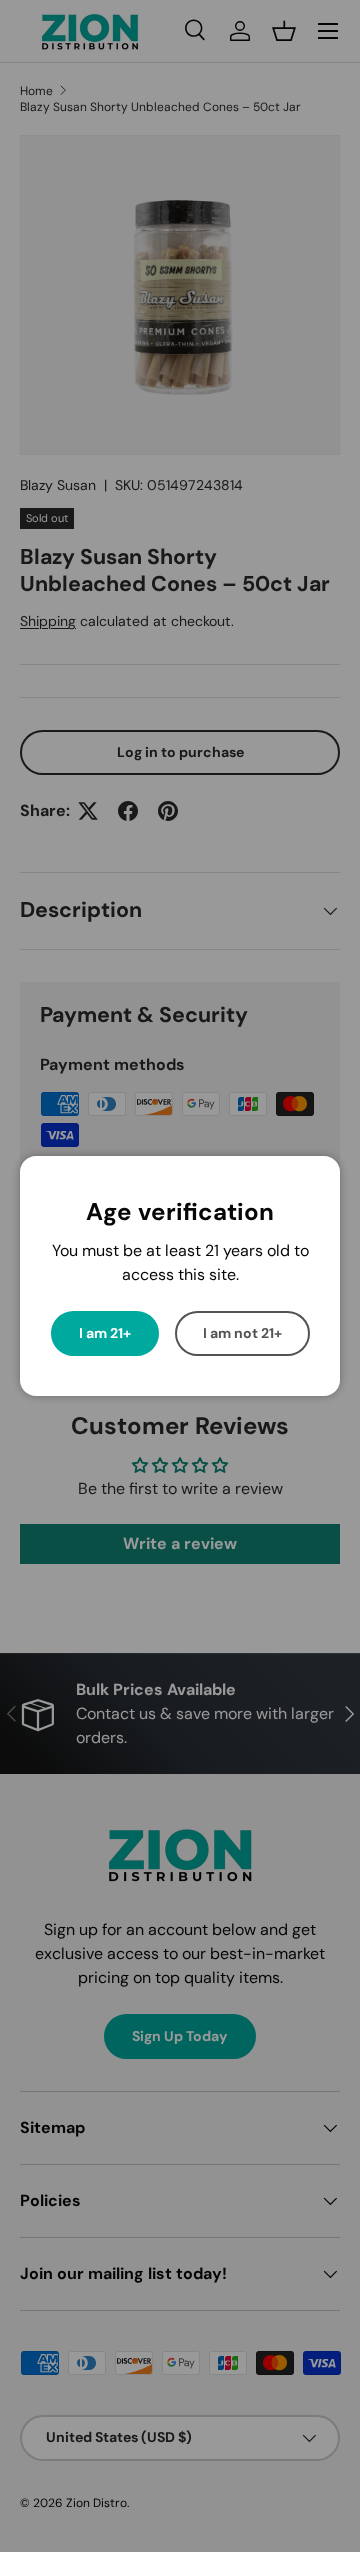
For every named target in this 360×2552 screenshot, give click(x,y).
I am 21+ (105, 1333)
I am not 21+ (242, 1333)
